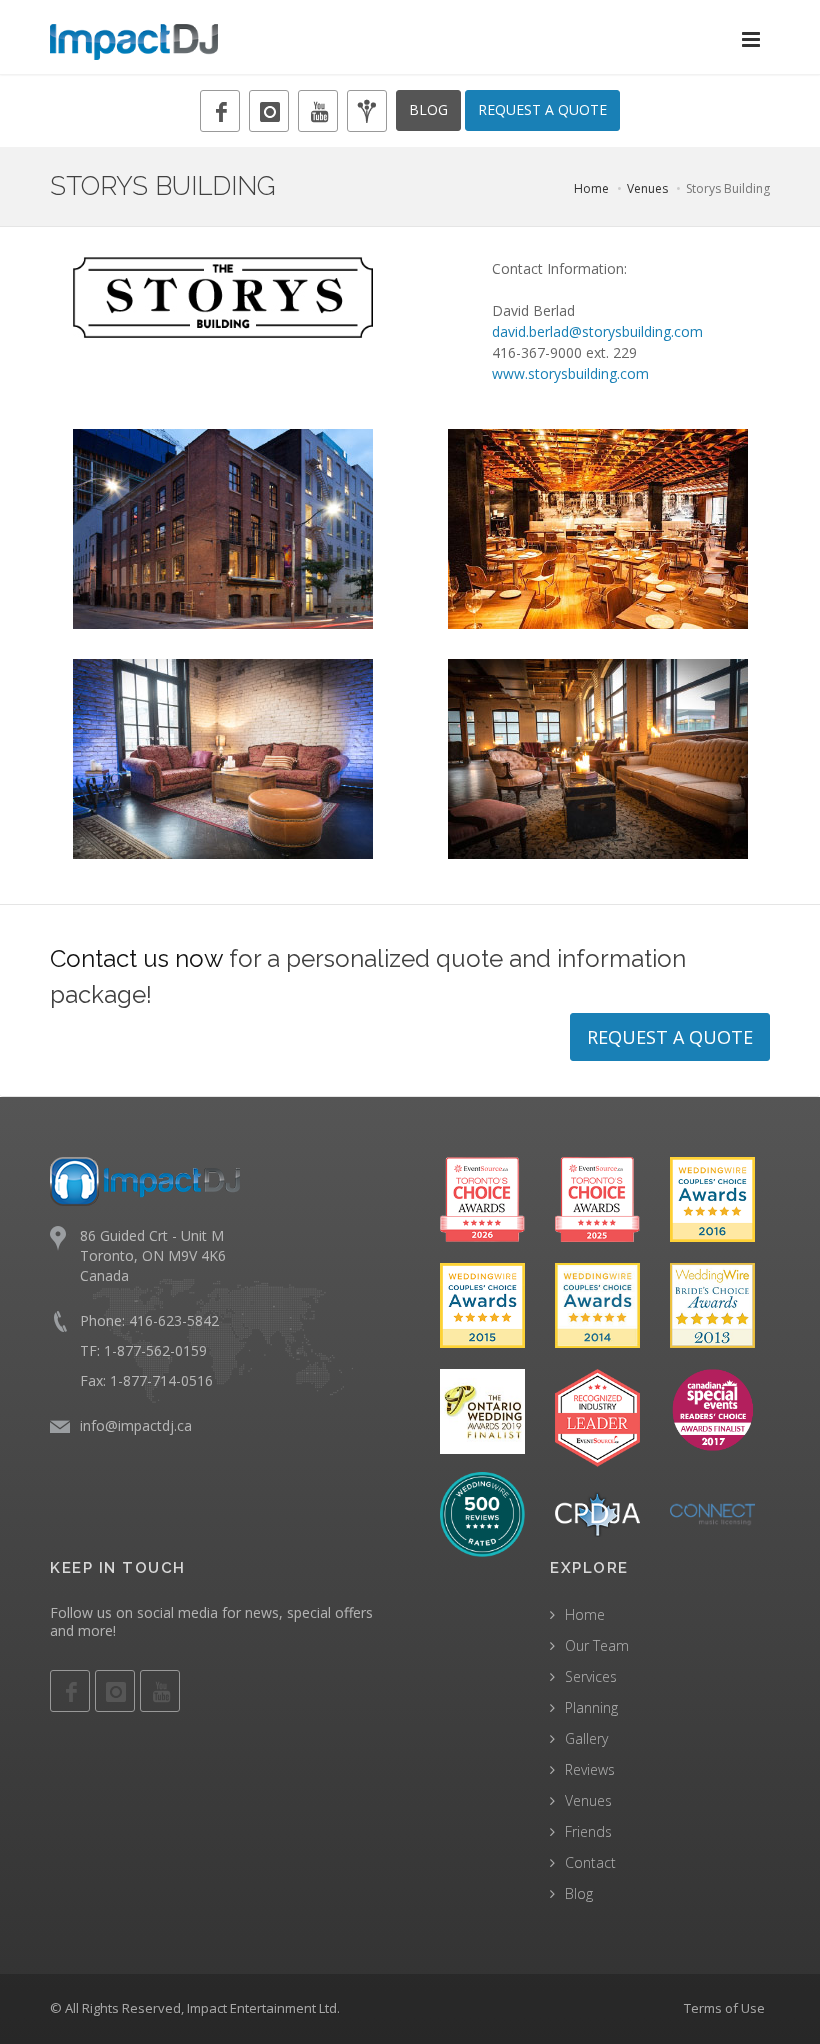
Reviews (590, 1769)
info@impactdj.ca (136, 1425)
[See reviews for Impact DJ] (482, 1512)
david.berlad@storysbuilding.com (597, 331)
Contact (590, 1862)
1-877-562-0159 (155, 1350)
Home (591, 188)
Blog (579, 1893)
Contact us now (136, 958)
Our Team (597, 1645)
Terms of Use (724, 2008)
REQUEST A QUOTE (542, 109)
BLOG (428, 109)
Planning (591, 1707)
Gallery (586, 1738)
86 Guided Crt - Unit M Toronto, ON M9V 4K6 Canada (153, 1255)
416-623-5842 (174, 1320)
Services (591, 1676)
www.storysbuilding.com (570, 373)
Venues (647, 188)
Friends (588, 1831)
